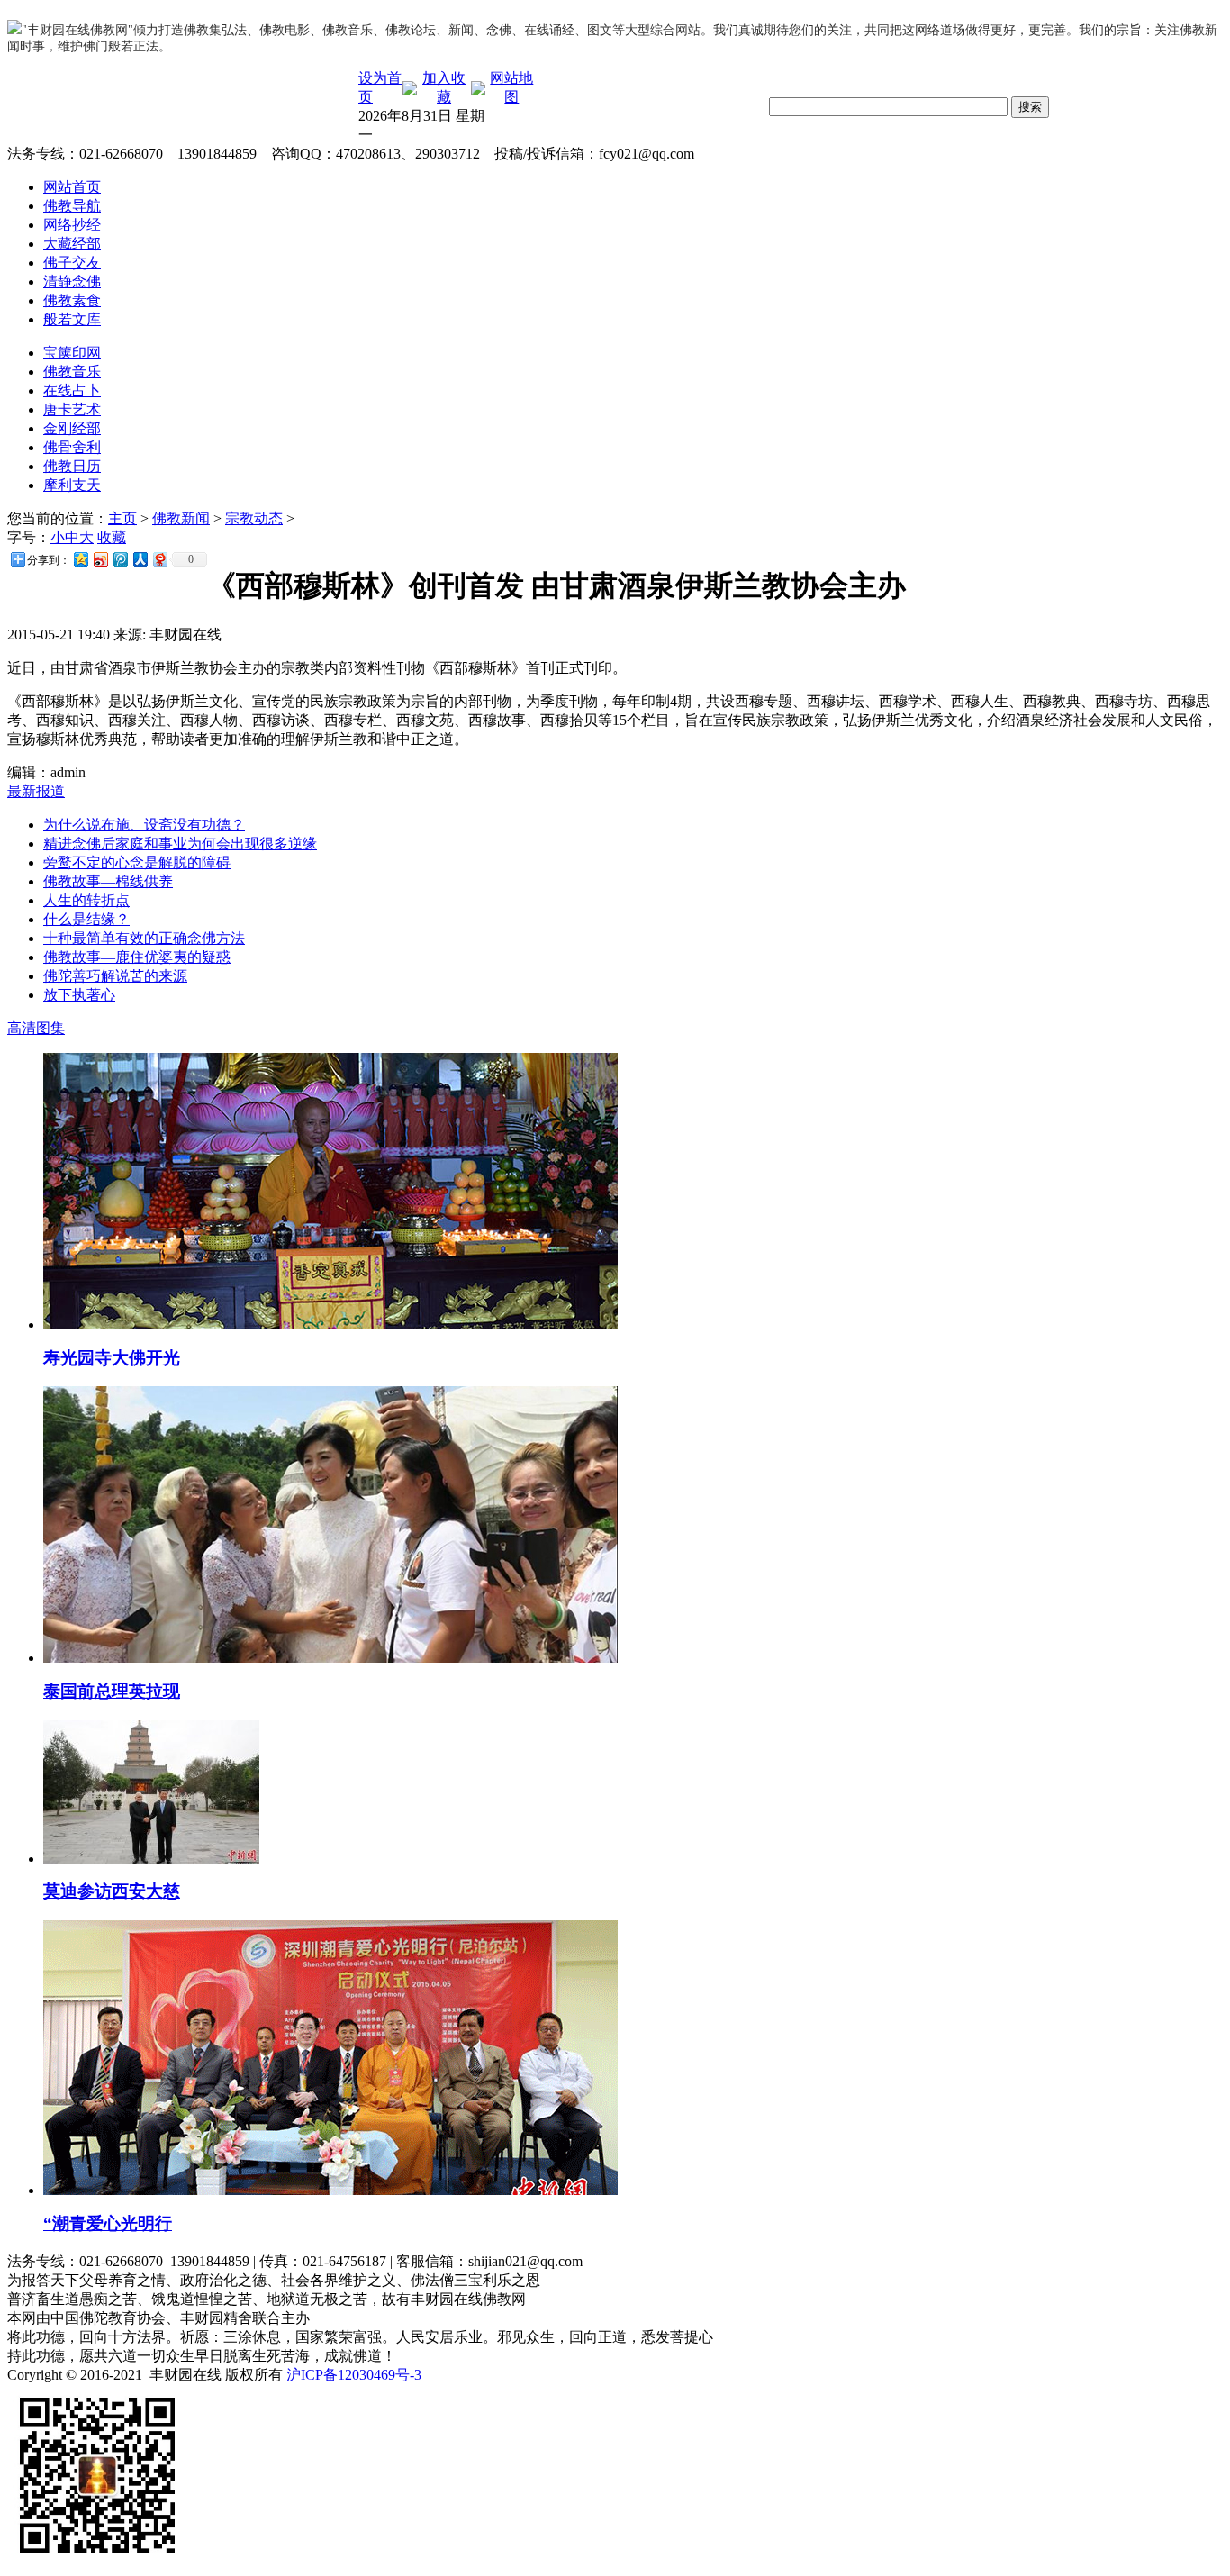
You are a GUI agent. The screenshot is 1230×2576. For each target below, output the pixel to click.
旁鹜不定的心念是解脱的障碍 (137, 862)
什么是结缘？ (86, 919)
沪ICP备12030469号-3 (354, 2375)
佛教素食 (72, 300)
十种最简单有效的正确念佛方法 (144, 938)
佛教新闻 (181, 518)
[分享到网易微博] (159, 559)
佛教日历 (72, 466)
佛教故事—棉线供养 (108, 881)
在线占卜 (72, 390)
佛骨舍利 (72, 447)
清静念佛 (72, 281)
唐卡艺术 (72, 409)
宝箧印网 (72, 353)
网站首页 (72, 187)
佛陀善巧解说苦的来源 (115, 976)
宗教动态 (254, 518)
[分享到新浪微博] (100, 559)
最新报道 (36, 791)
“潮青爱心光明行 (108, 2223)
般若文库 (72, 319)
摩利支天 (72, 485)
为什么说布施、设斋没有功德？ (144, 825)
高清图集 (36, 1028)
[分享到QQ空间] (80, 559)
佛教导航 (72, 206)
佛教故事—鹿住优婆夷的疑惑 (137, 957)
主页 (122, 518)
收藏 (112, 537)
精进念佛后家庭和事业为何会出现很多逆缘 (180, 844)
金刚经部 (72, 428)
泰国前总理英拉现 (112, 1691)
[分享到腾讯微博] (120, 559)
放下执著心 (79, 995)
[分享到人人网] (140, 559)
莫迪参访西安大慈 (112, 1891)
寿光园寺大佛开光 (112, 1358)
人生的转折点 (86, 900)
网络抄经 (72, 225)
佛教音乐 (72, 372)
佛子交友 (72, 263)
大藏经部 (72, 244)
